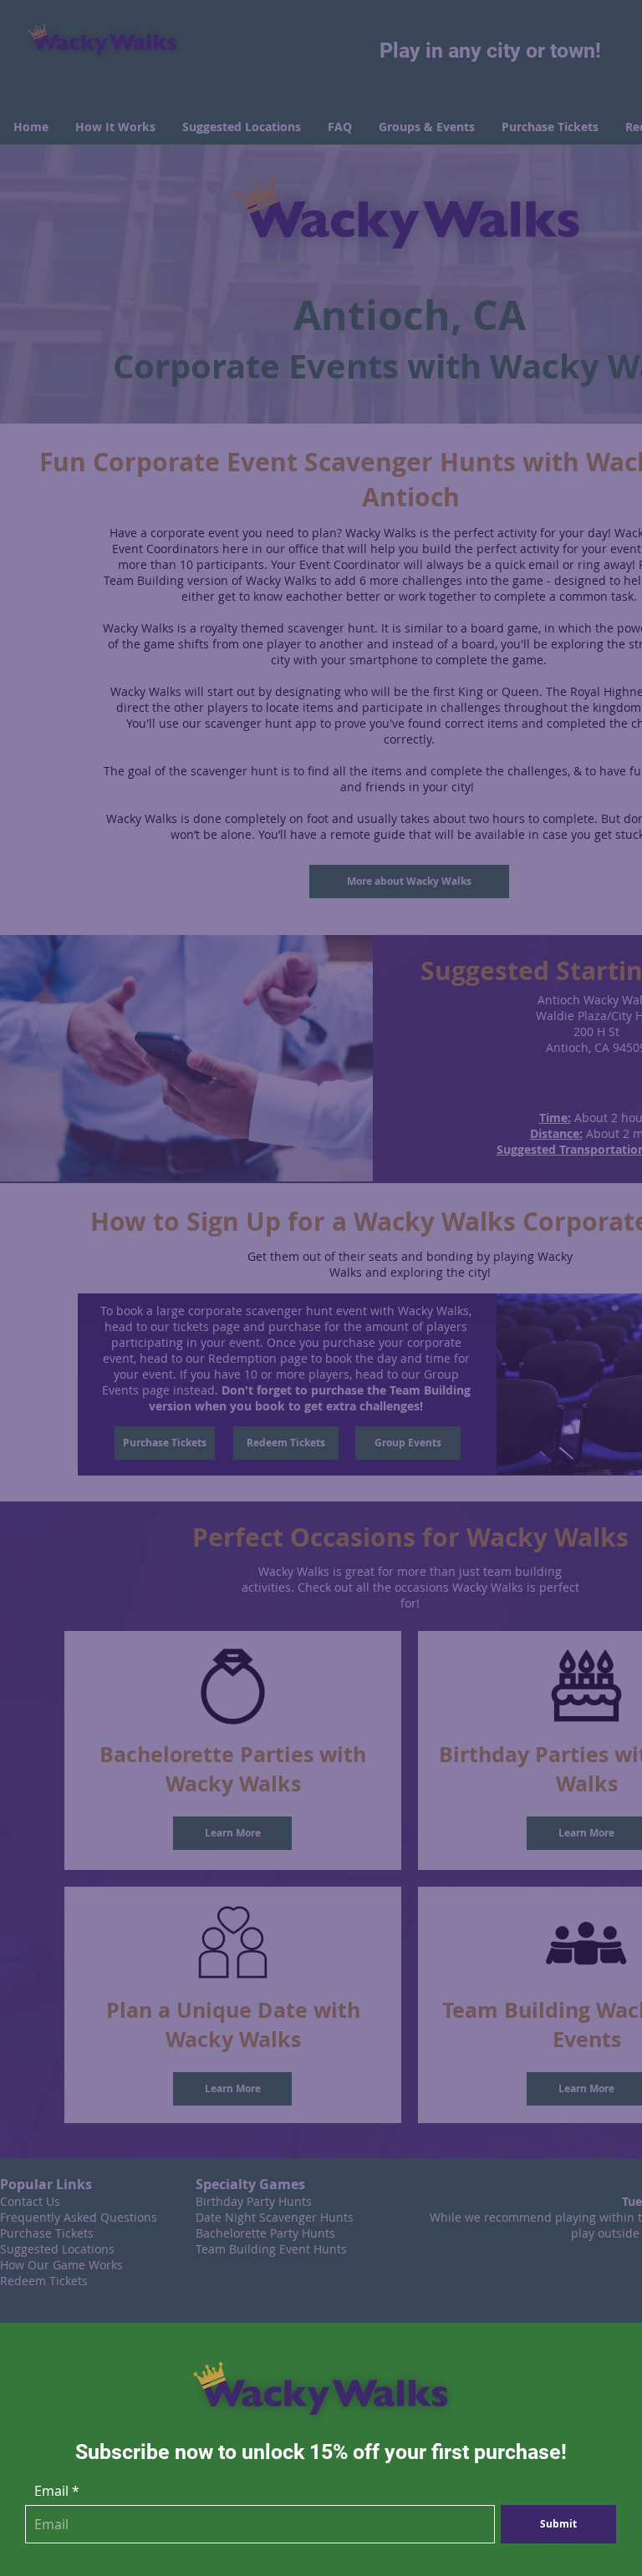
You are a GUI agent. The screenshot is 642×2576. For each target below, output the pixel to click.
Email (51, 2491)
